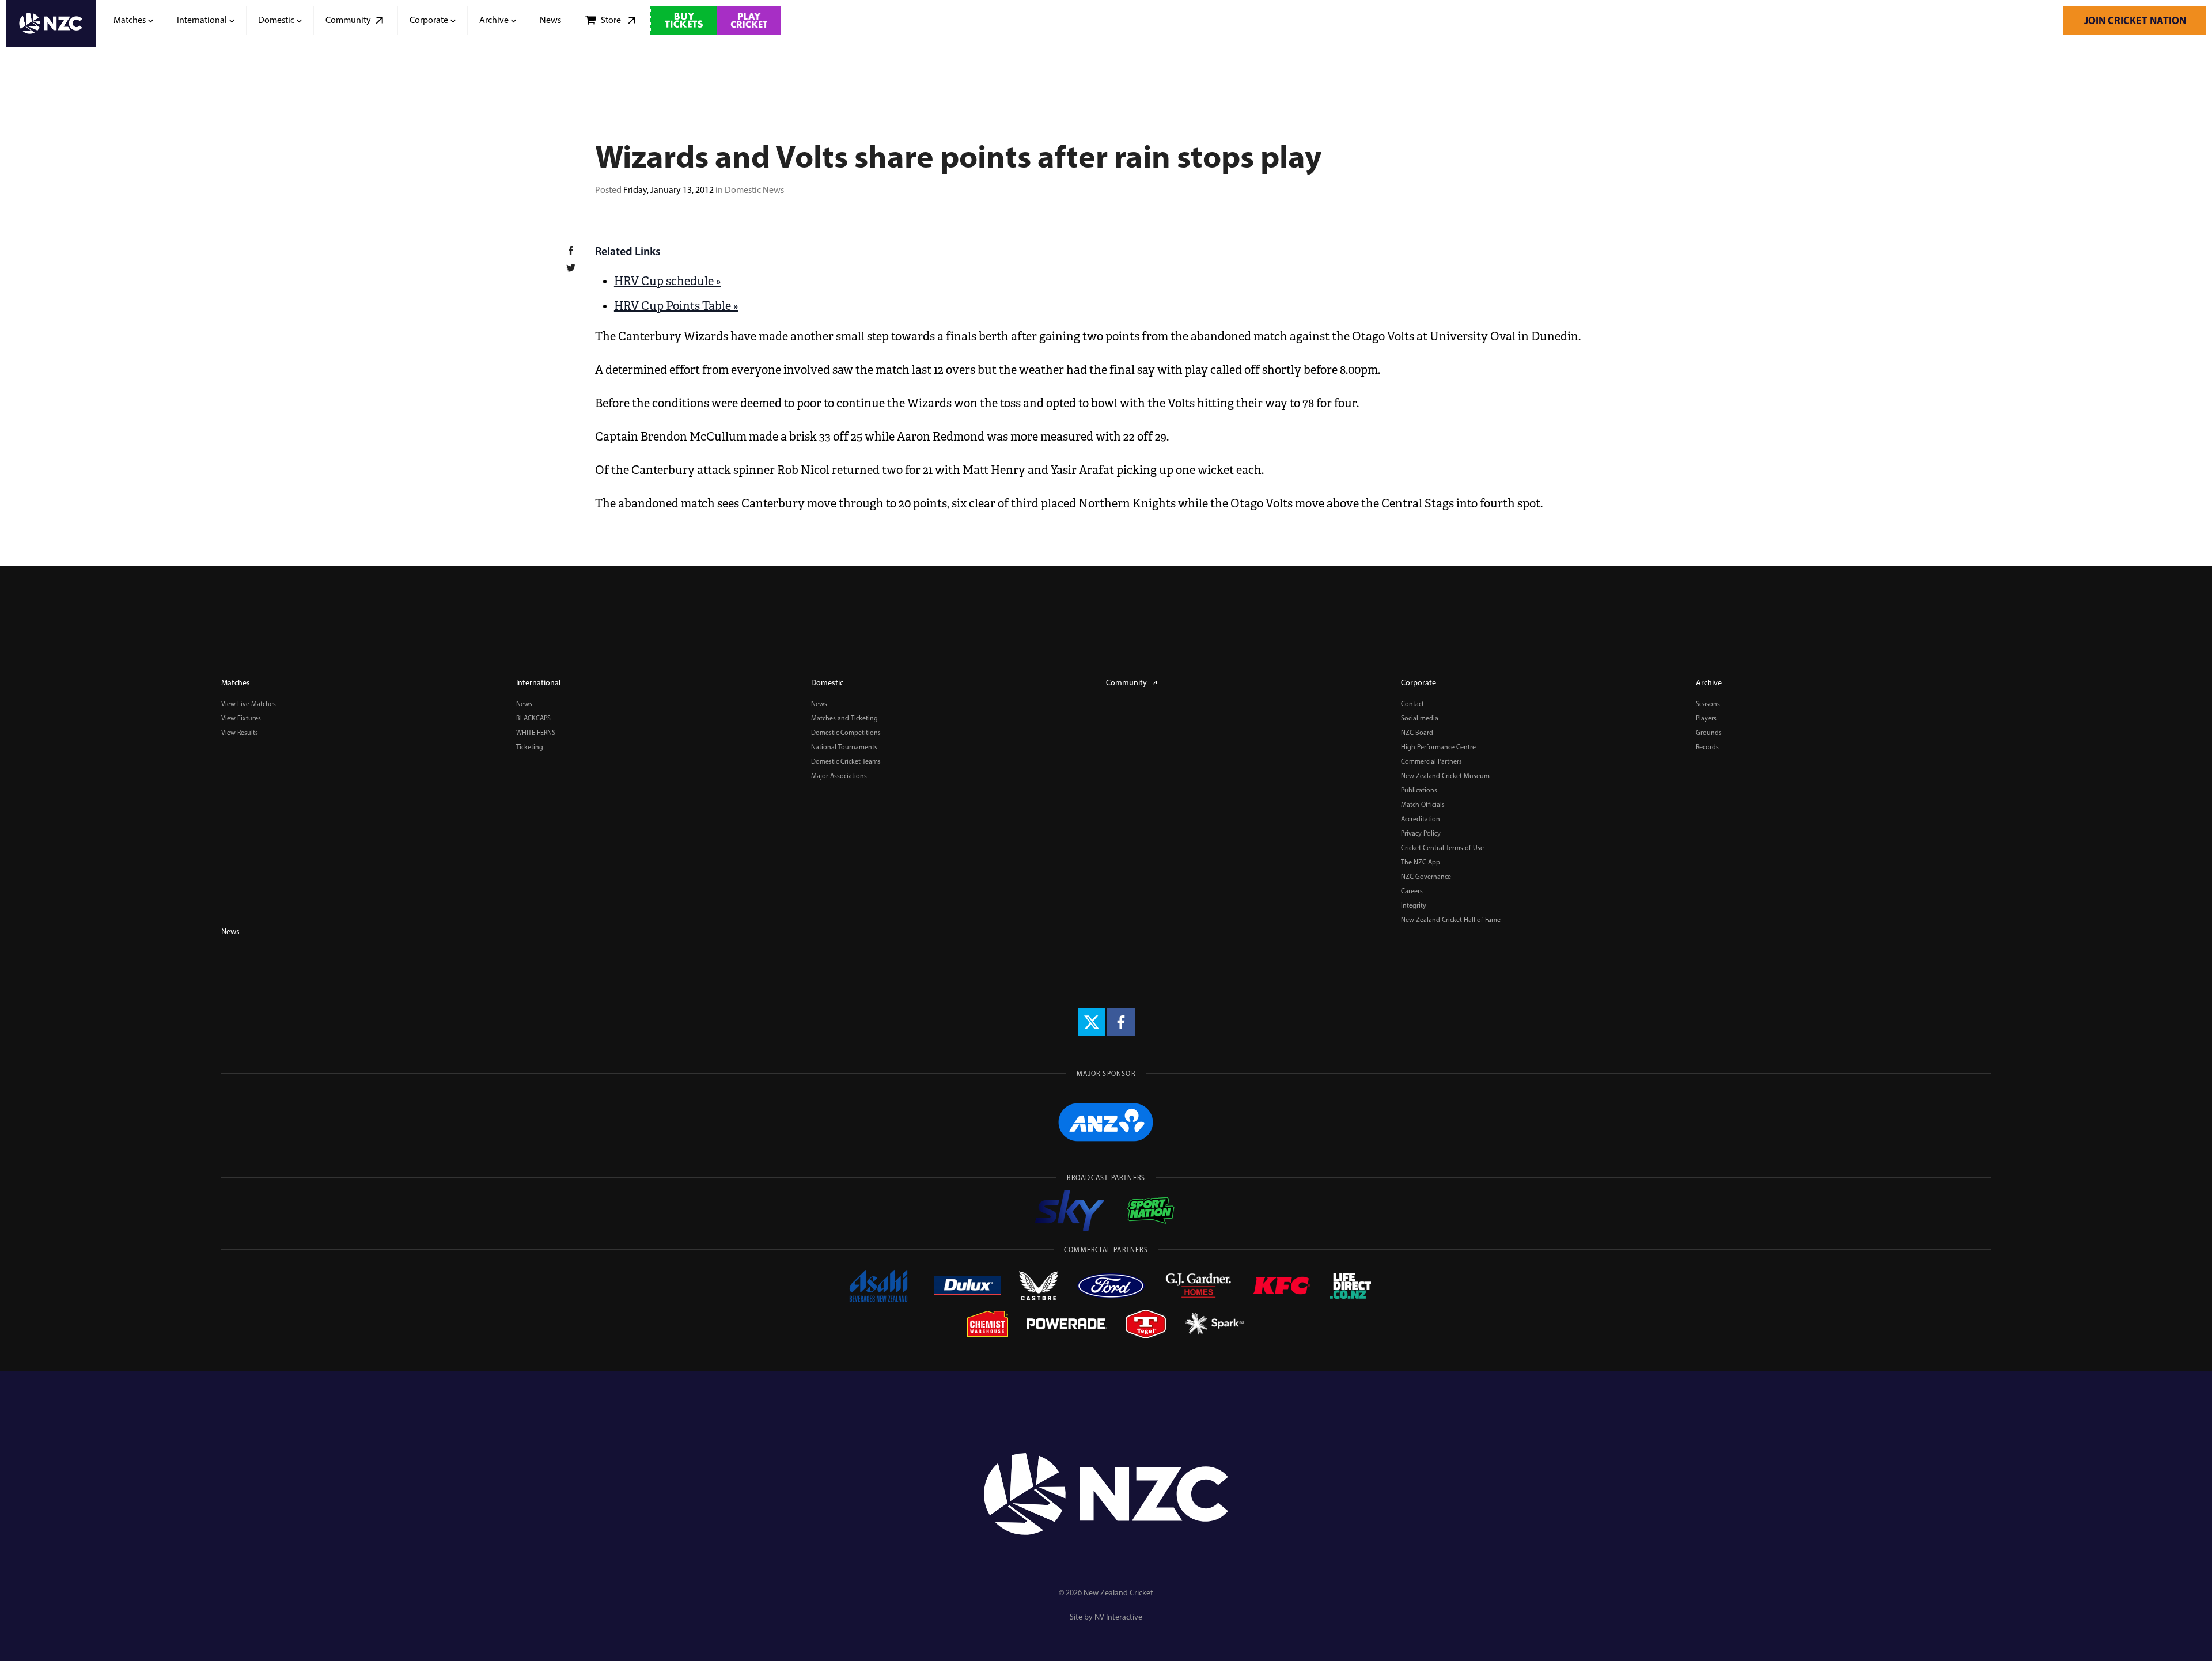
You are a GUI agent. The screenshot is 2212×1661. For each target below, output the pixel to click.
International (538, 683)
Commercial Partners (1431, 761)
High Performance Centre (1438, 747)
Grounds (1709, 733)
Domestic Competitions (846, 733)
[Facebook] (1121, 1022)
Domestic (827, 683)
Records (1707, 747)
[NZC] (51, 23)
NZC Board (1417, 733)
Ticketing (530, 747)
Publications (1419, 790)
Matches (236, 683)
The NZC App (1421, 862)
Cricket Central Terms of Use (1442, 848)
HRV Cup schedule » (668, 281)
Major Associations (839, 776)
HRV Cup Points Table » (676, 306)
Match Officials (1423, 805)
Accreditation (1421, 819)
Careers (1412, 891)
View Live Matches (249, 704)
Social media (1420, 718)
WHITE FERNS (536, 733)
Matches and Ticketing (844, 718)
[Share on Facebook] (578, 252)
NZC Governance (1426, 877)
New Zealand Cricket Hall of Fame (1451, 920)
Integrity (1414, 905)
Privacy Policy (1421, 833)
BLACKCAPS (533, 718)
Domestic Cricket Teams (846, 761)
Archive (1709, 683)
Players (1706, 718)
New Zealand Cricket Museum (1445, 776)
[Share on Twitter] (578, 270)
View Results (240, 733)
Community (1126, 683)
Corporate (1419, 683)
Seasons (1708, 704)
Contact (1412, 704)
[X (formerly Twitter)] (1092, 1022)
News (524, 704)
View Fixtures (241, 718)
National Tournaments (844, 747)
